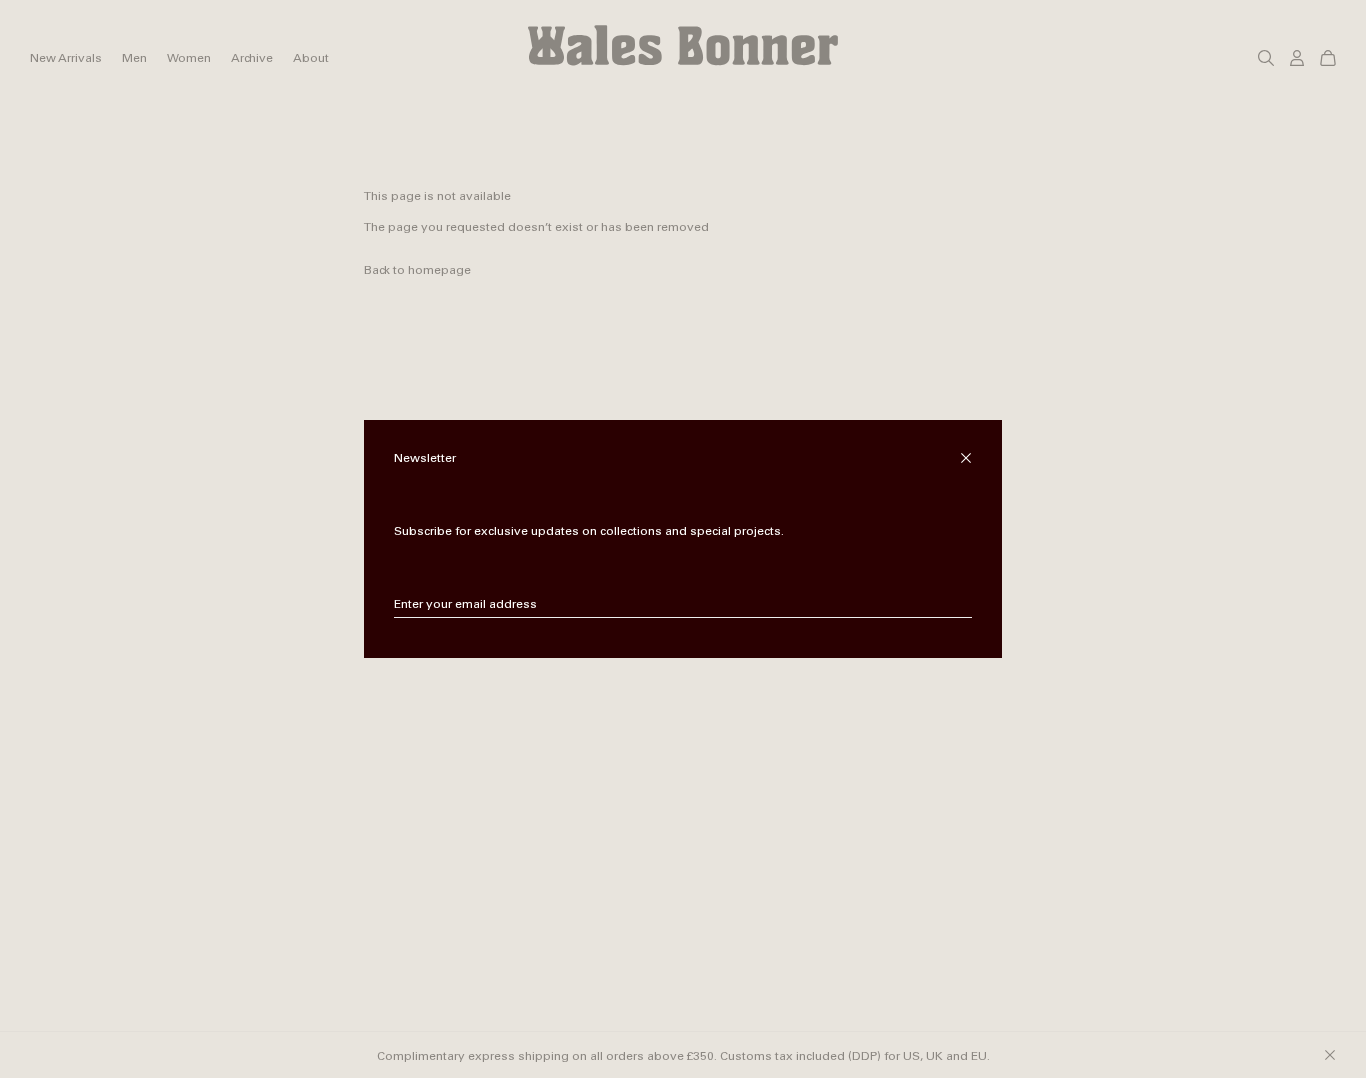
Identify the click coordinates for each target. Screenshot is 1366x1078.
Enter (957, 605)
